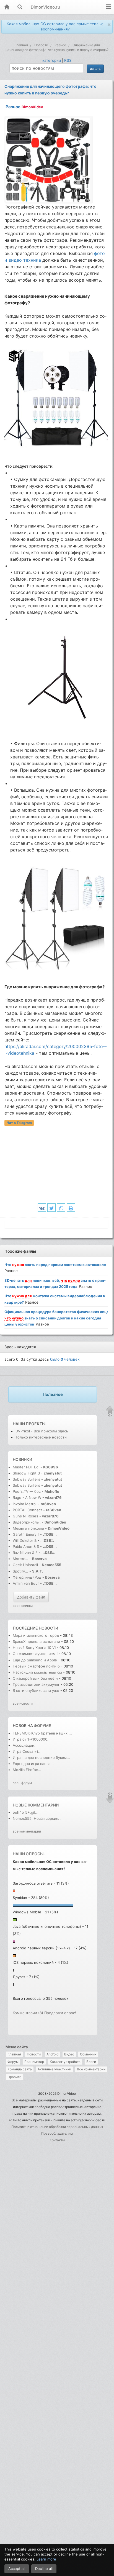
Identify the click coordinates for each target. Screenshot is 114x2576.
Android (52, 2054)
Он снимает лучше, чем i (35, 1654)
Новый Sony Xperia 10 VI (34, 1648)
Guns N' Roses (26, 1516)
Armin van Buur (26, 1583)
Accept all (17, 2569)
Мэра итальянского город (36, 1635)
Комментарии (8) (28, 2013)
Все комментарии (91, 2069)
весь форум (22, 1783)
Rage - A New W (27, 1497)
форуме (42, 1726)
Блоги (91, 2062)
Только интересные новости (41, 1437)
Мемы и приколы (28, 1528)
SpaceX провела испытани (36, 1641)
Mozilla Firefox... (27, 1770)
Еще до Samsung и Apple (35, 1660)
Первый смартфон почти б (36, 1666)
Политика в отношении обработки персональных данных (57, 2127)
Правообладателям (57, 2133)
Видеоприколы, (27, 1522)
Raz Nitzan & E (25, 1553)
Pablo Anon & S (26, 1546)
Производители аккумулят (36, 1684)
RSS (68, 60)
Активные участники (54, 2069)
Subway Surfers (26, 1479)
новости (48, 1628)
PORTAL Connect (27, 1510)
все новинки (23, 1606)
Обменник (88, 2054)
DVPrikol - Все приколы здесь (42, 1431)
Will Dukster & (25, 1540)
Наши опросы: (29, 1854)
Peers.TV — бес (27, 1491)
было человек (65, 1359)
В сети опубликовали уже (36, 1690)
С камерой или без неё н (35, 1678)
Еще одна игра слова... (33, 1764)
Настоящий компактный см (37, 1672)
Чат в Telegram (19, 1123)
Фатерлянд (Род (27, 1577)
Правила (15, 2077)
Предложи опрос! (60, 2013)
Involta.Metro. (25, 1504)
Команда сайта (20, 2069)
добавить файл (31, 1597)
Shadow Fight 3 (26, 1473)
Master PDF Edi (26, 1467)
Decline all (44, 2569)
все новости (23, 1703)
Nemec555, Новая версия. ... (38, 1818)
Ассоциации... (25, 1745)
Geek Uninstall (25, 1565)
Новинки (22, 1459)
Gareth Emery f (26, 1534)
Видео (69, 2054)
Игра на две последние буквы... (41, 1757)
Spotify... (20, 1571)
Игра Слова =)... (27, 1751)
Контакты (57, 2140)
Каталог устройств (65, 2062)
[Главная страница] (7, 7)
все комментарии (27, 1831)
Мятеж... (20, 1559)
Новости (34, 2054)
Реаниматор (34, 2062)
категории (52, 60)
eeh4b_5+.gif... (26, 1812)
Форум (13, 2062)
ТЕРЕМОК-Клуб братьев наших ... (42, 1733)
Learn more (46, 2559)
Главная (14, 2054)
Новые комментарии (36, 1805)
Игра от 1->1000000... (32, 1739)
